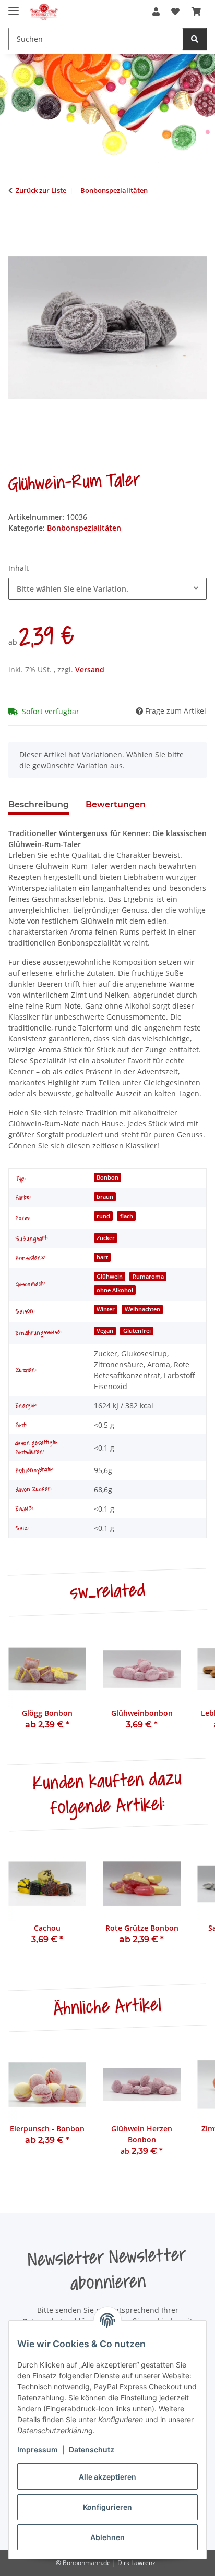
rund (103, 1216)
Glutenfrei (137, 1331)
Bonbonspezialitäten (84, 528)
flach (127, 1216)
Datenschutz (92, 2450)
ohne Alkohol (115, 1290)
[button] (156, 11)
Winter (106, 1309)
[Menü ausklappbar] (14, 7)
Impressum (38, 2450)
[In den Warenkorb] (17, 223)
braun (105, 1197)
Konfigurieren (107, 2507)
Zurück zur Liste (41, 190)
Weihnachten (142, 1309)
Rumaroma (148, 1277)
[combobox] (107, 589)
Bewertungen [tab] (116, 805)
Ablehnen (107, 2537)
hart (102, 1257)
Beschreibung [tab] (39, 805)
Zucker (106, 1238)
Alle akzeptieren (107, 2477)
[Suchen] (195, 39)
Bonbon (107, 1177)
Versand (90, 670)
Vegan (105, 1331)
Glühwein (110, 1277)
